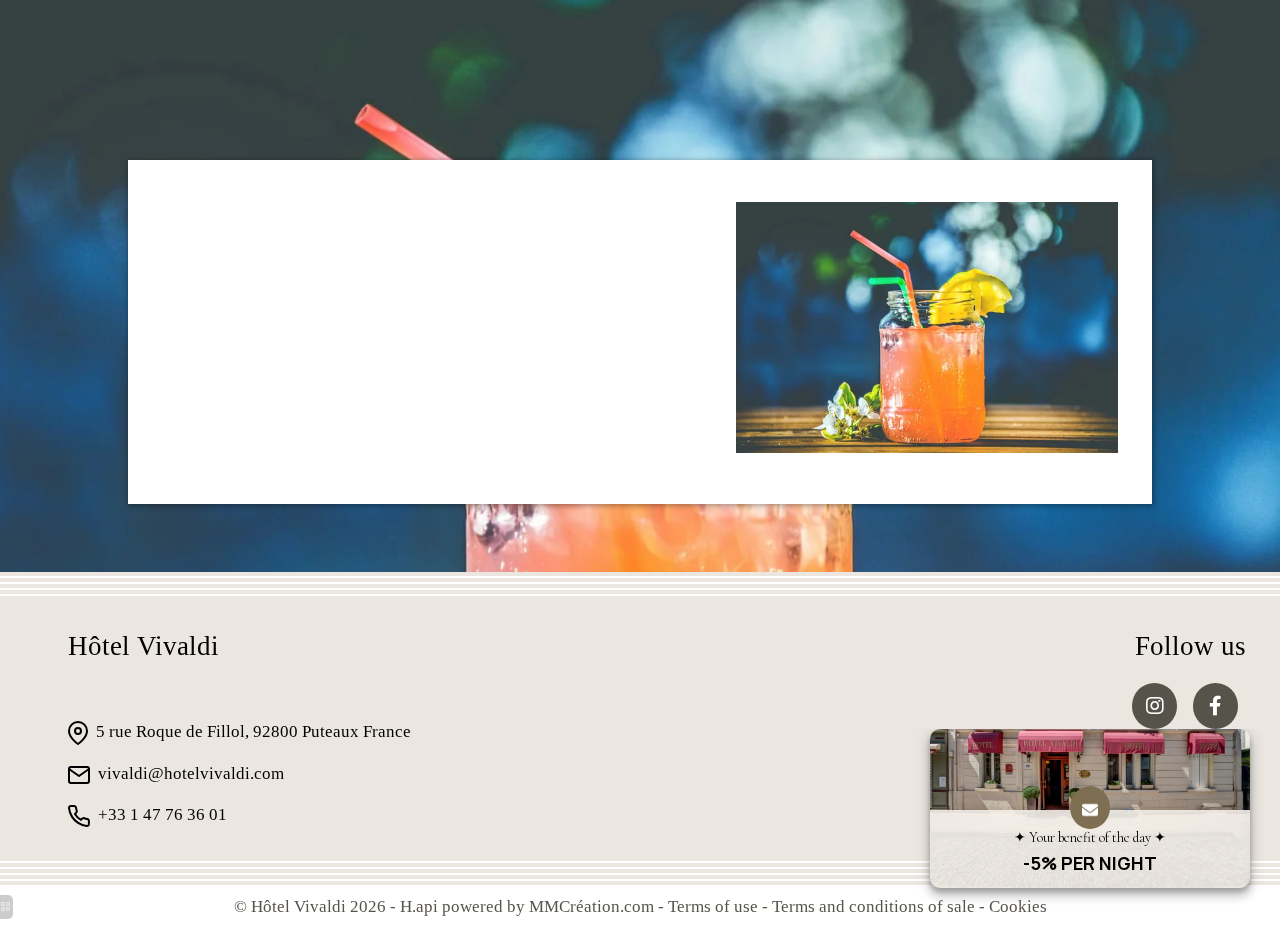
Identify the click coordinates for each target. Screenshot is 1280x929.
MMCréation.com (591, 906)
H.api (419, 906)
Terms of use (713, 906)
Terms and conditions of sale (873, 906)
